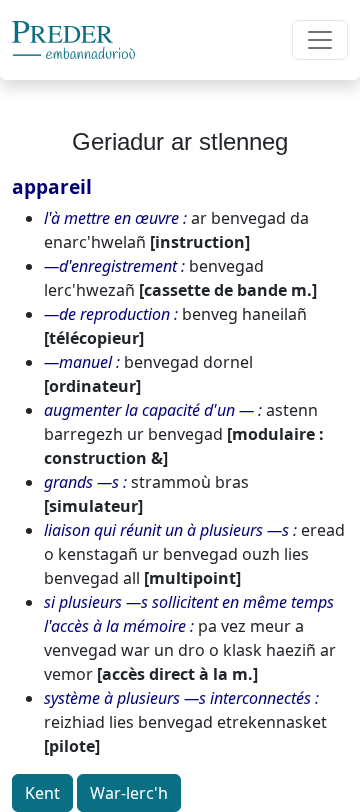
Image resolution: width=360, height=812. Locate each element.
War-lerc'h (129, 793)
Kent (42, 793)
